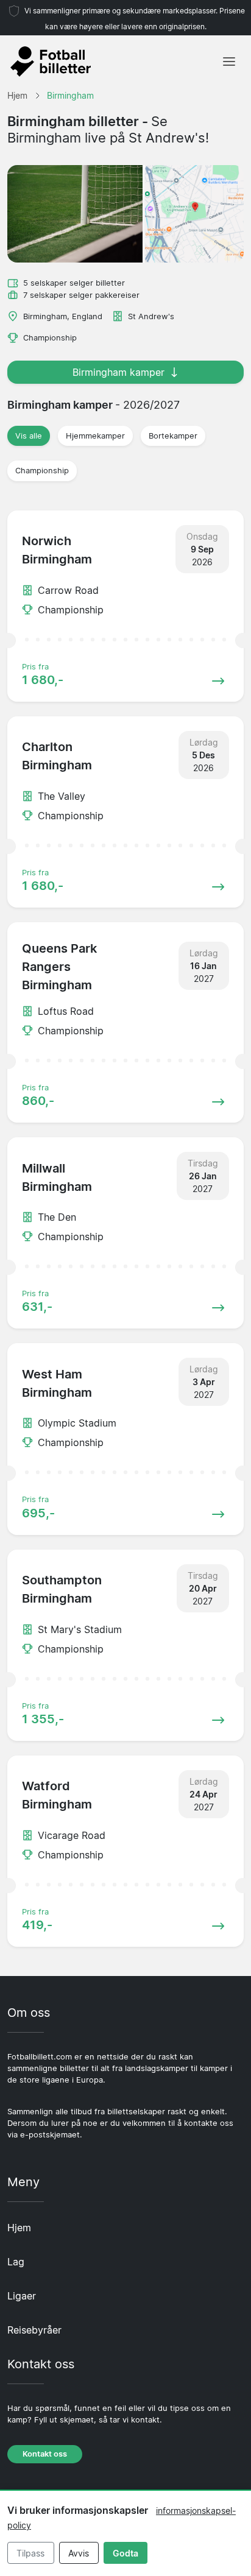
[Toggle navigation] (229, 62)
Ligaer (22, 2296)
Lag (16, 2262)
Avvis (79, 2553)
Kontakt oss (45, 2454)
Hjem (19, 2228)
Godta (125, 2553)
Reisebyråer (34, 2330)
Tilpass (30, 2553)
